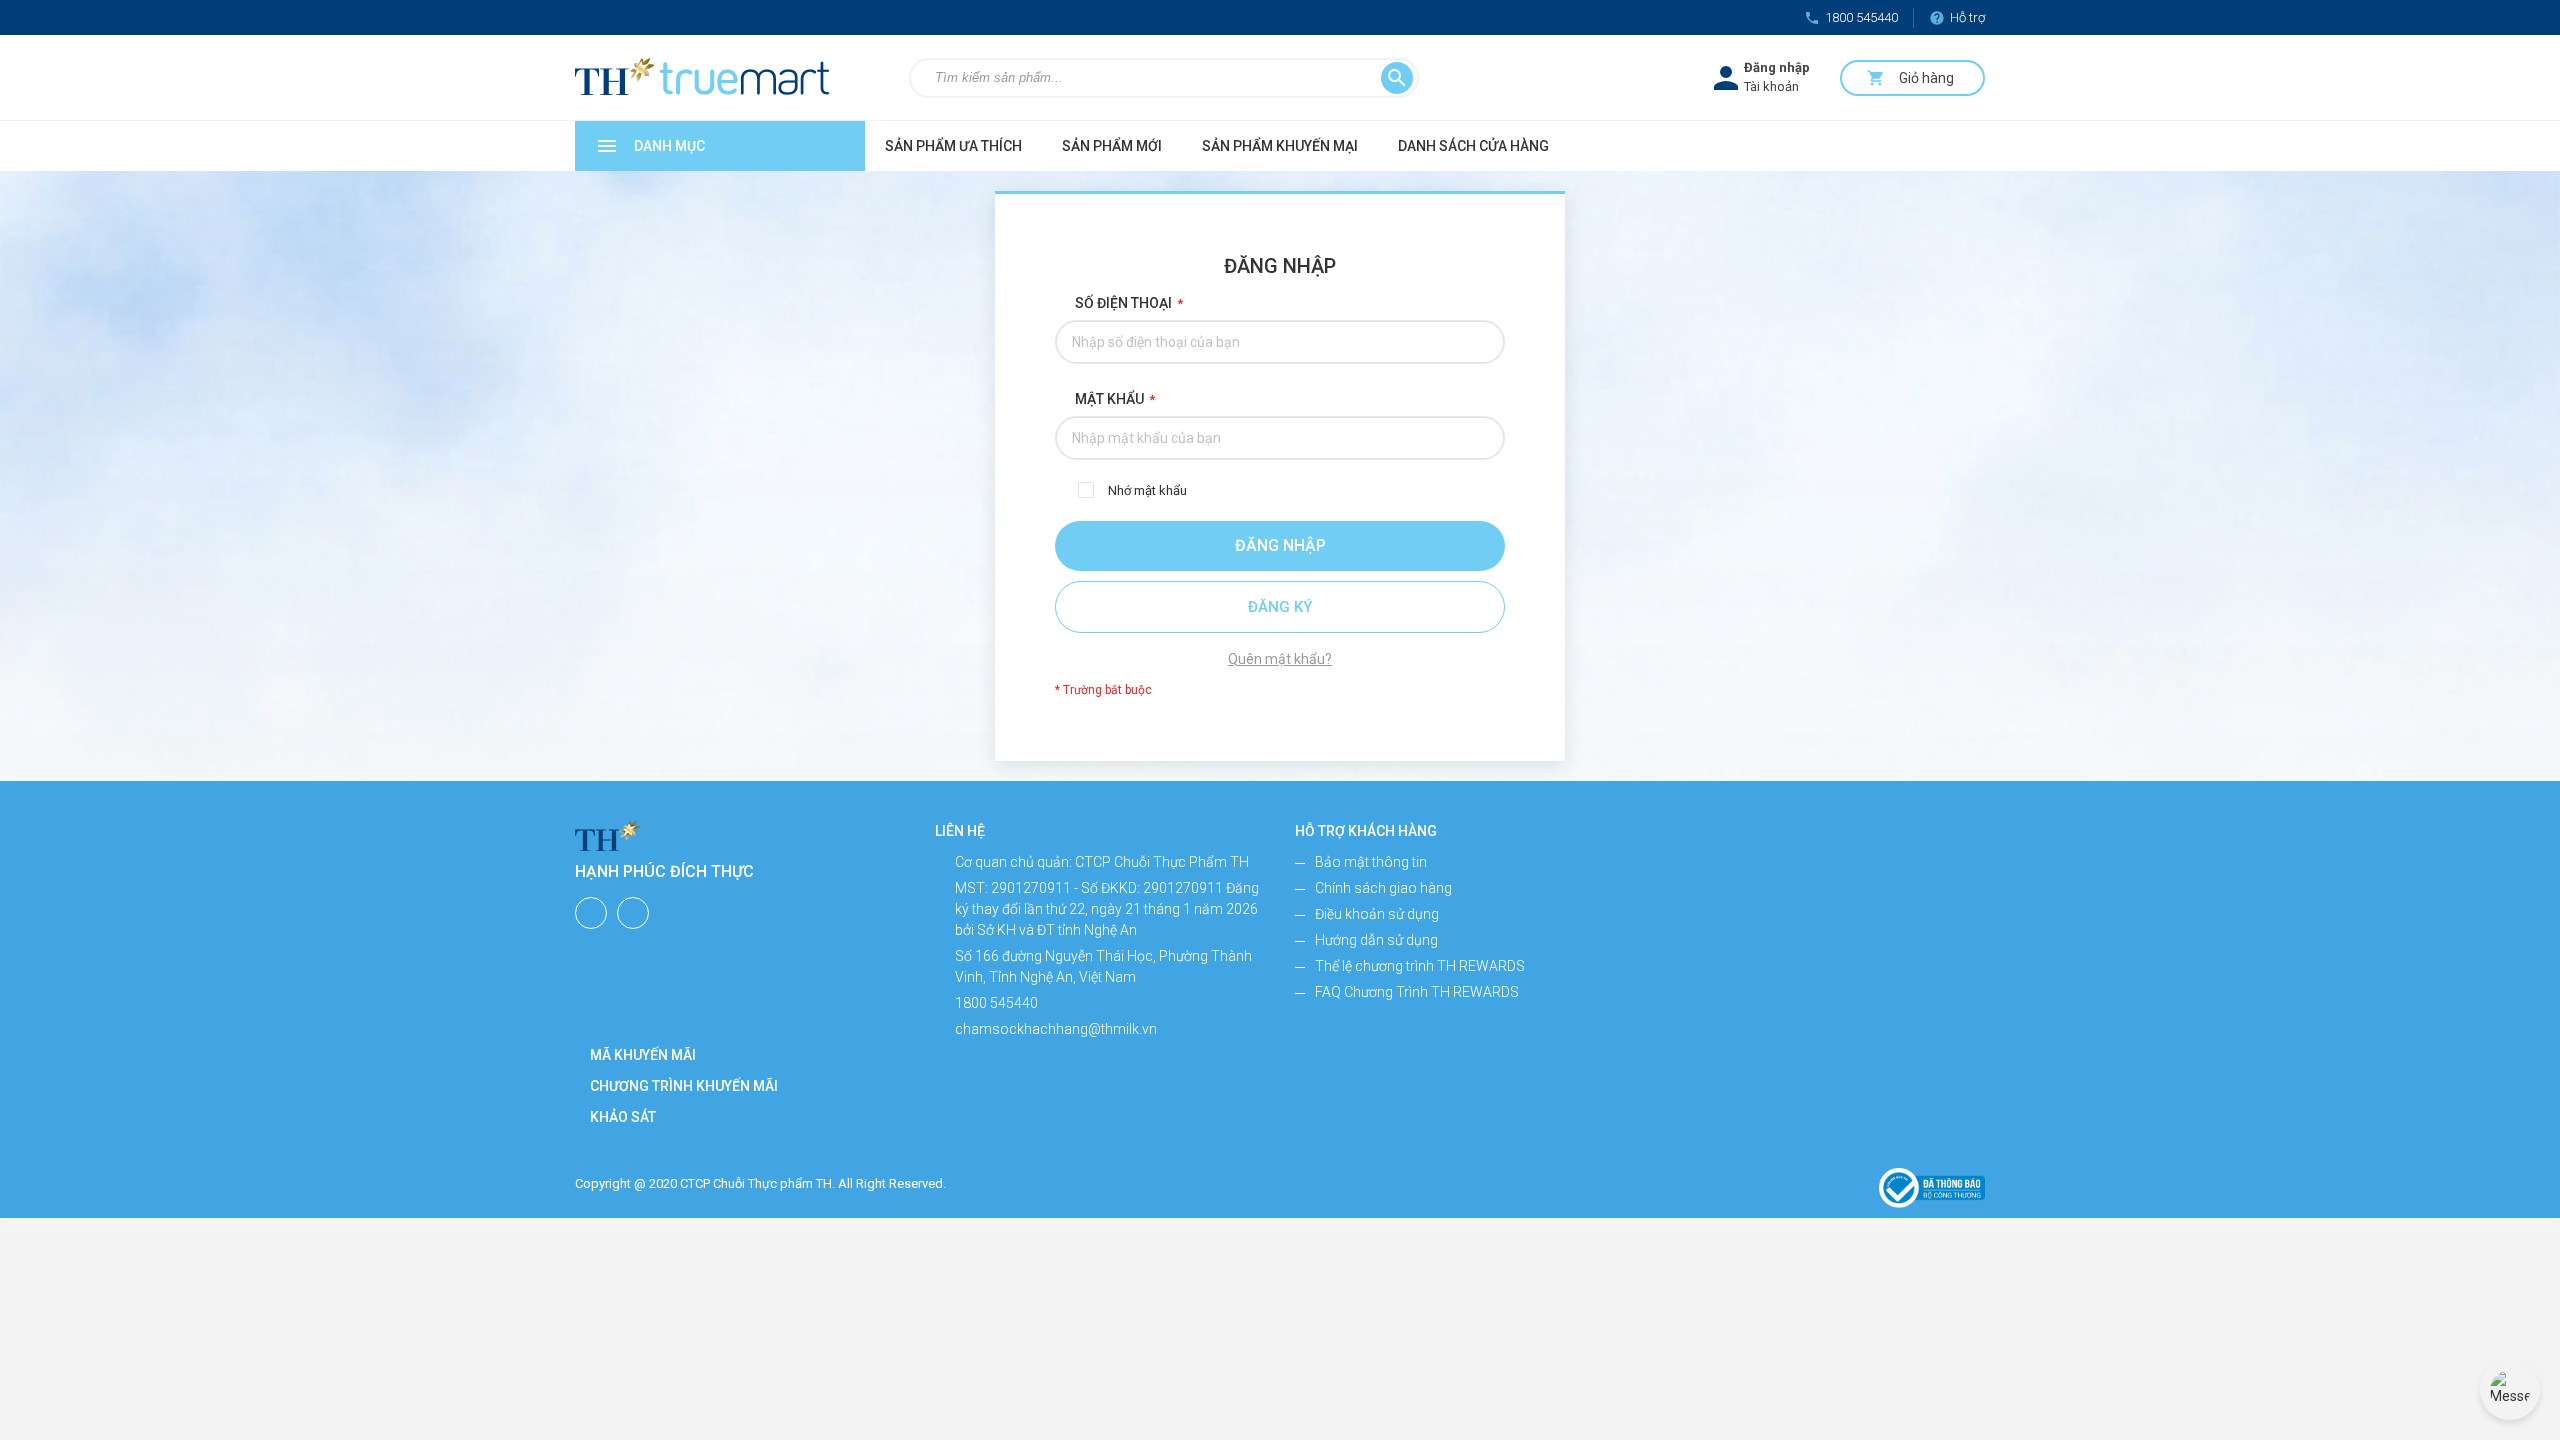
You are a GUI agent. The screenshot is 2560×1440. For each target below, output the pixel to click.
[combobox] (1137, 78)
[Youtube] (633, 913)
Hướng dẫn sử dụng (1376, 940)
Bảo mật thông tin (1371, 862)
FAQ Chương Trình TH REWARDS (1417, 992)
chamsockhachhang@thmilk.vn (1056, 1029)
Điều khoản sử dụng (1377, 914)
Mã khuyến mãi (643, 1055)
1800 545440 (1851, 18)
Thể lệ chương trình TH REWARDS (1420, 966)
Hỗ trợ (1957, 18)
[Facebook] (591, 913)
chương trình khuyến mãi (684, 1086)
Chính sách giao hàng (1383, 888)
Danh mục (650, 146)
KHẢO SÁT (623, 1117)
